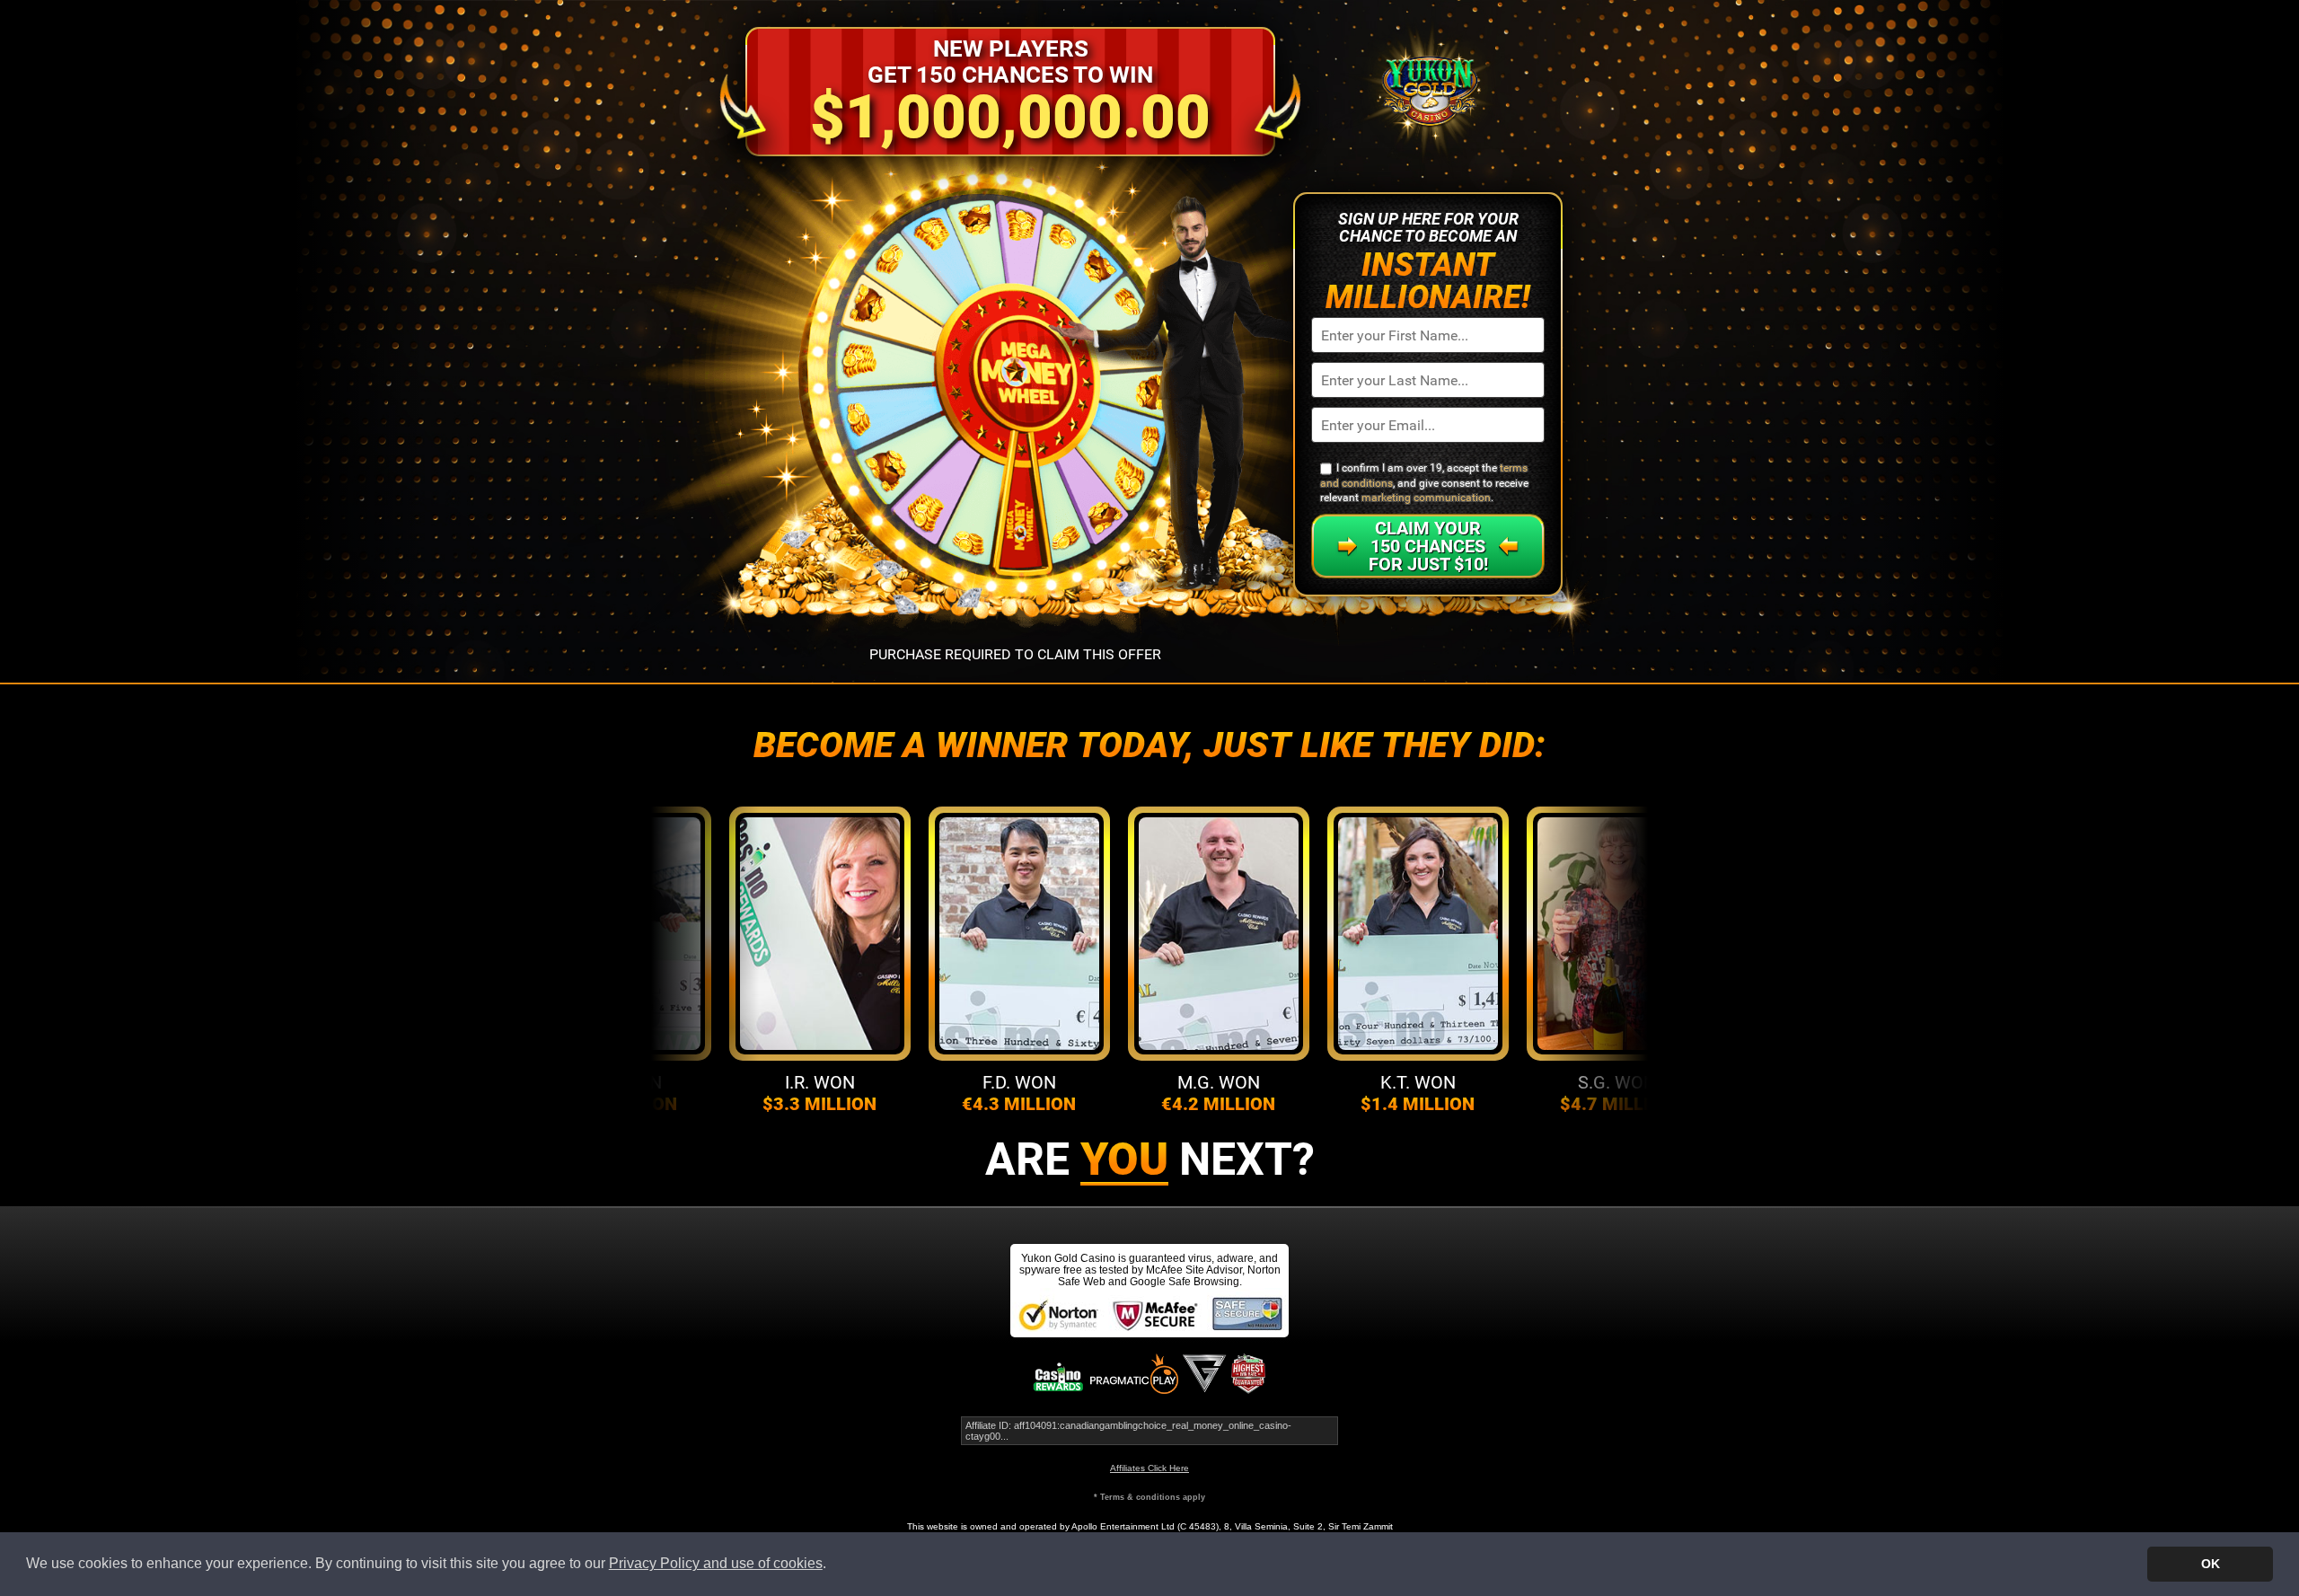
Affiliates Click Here (1149, 1468)
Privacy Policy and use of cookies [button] (716, 1563)
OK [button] (2211, 1564)
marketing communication (1426, 498)
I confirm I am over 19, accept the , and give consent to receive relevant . (1424, 483)
